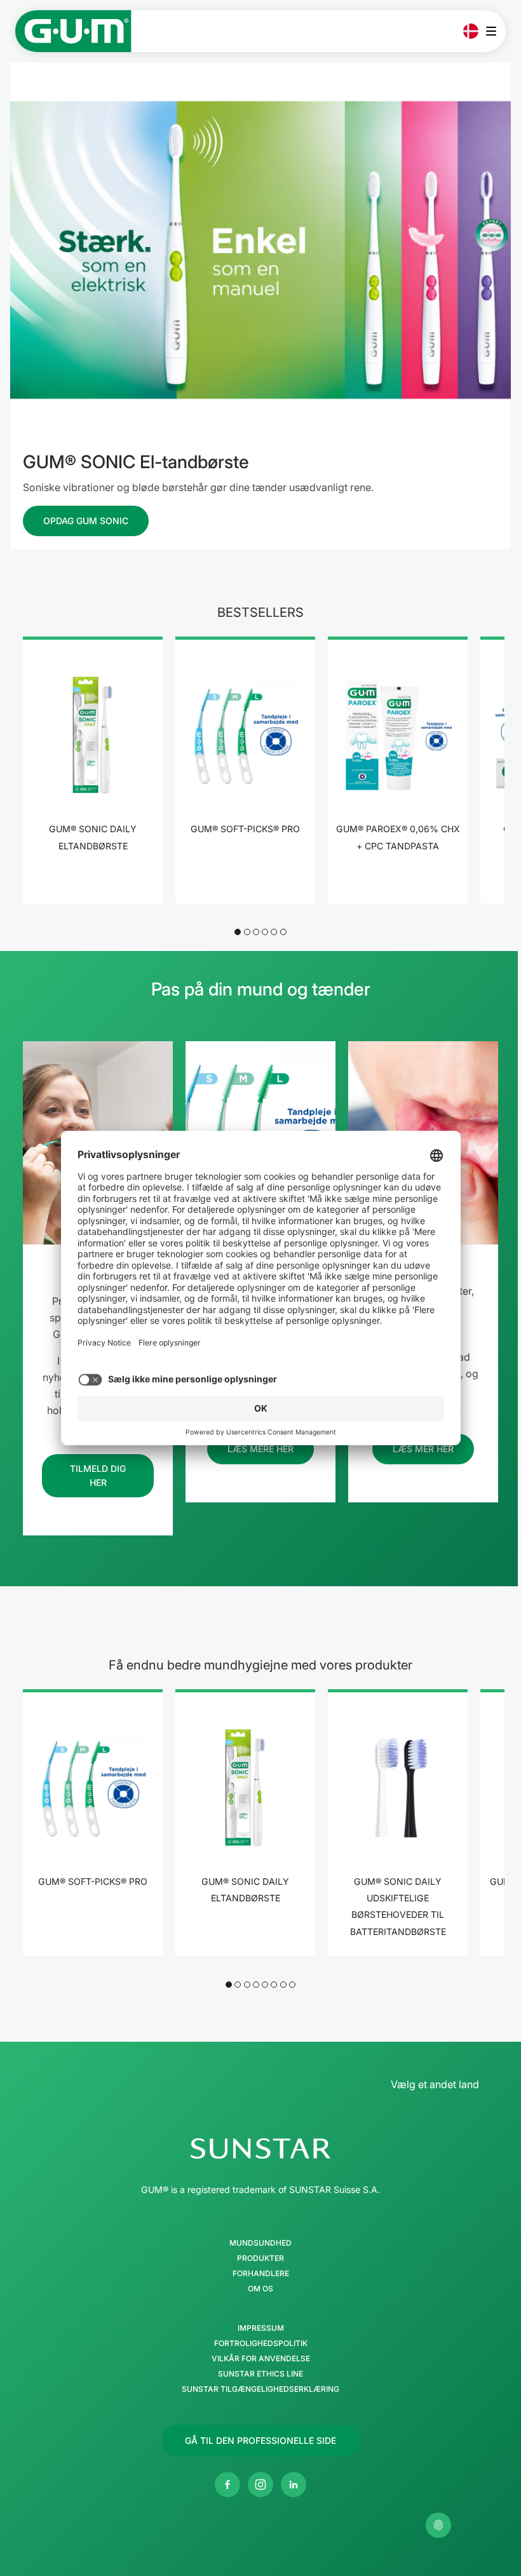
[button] (238, 932)
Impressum (261, 2328)
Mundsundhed (260, 2243)
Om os (260, 2289)
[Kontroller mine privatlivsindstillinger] (438, 2525)
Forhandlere (261, 2274)
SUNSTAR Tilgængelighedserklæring (260, 2389)
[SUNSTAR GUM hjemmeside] (73, 31)
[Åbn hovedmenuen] (495, 31)
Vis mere (93, 885)
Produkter (260, 2258)
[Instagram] (260, 2485)
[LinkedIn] (294, 2485)
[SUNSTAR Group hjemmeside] (260, 2148)
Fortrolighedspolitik (261, 2343)
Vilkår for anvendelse (261, 2359)
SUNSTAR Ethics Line (260, 2374)
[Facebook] (227, 2485)
